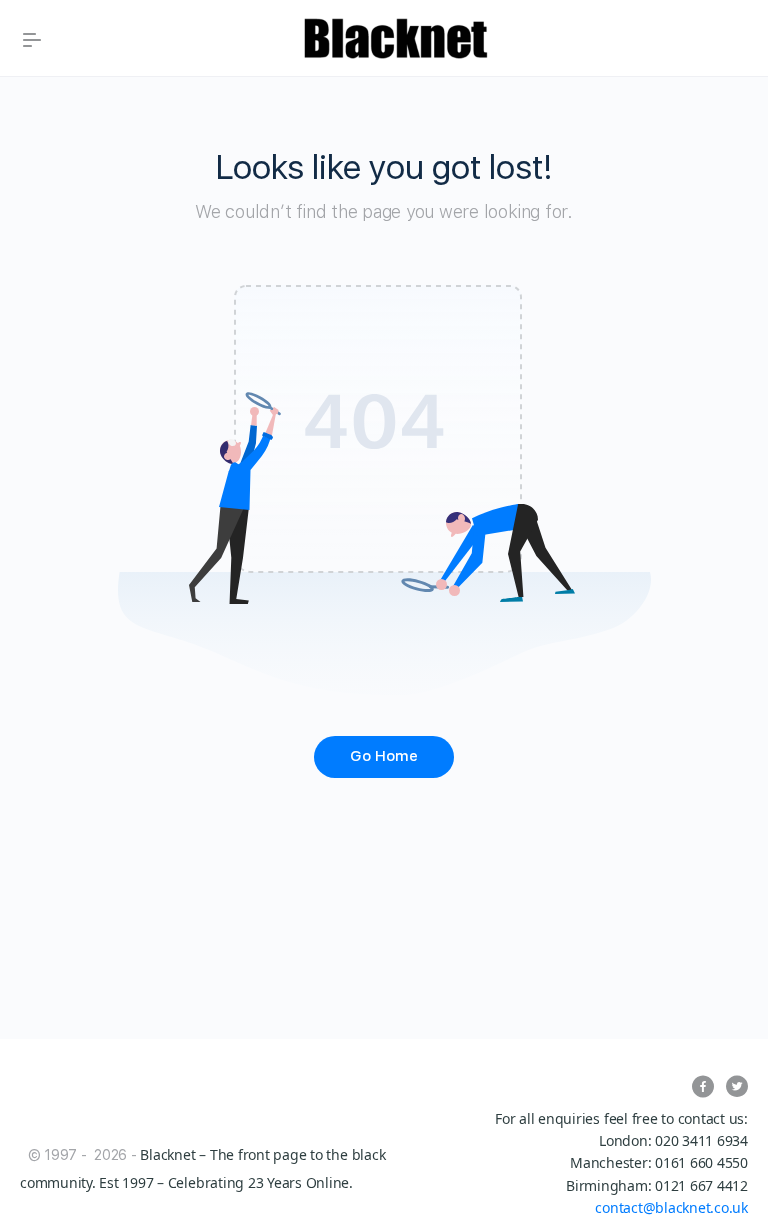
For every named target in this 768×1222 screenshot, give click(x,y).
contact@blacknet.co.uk (671, 1207)
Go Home (384, 756)
